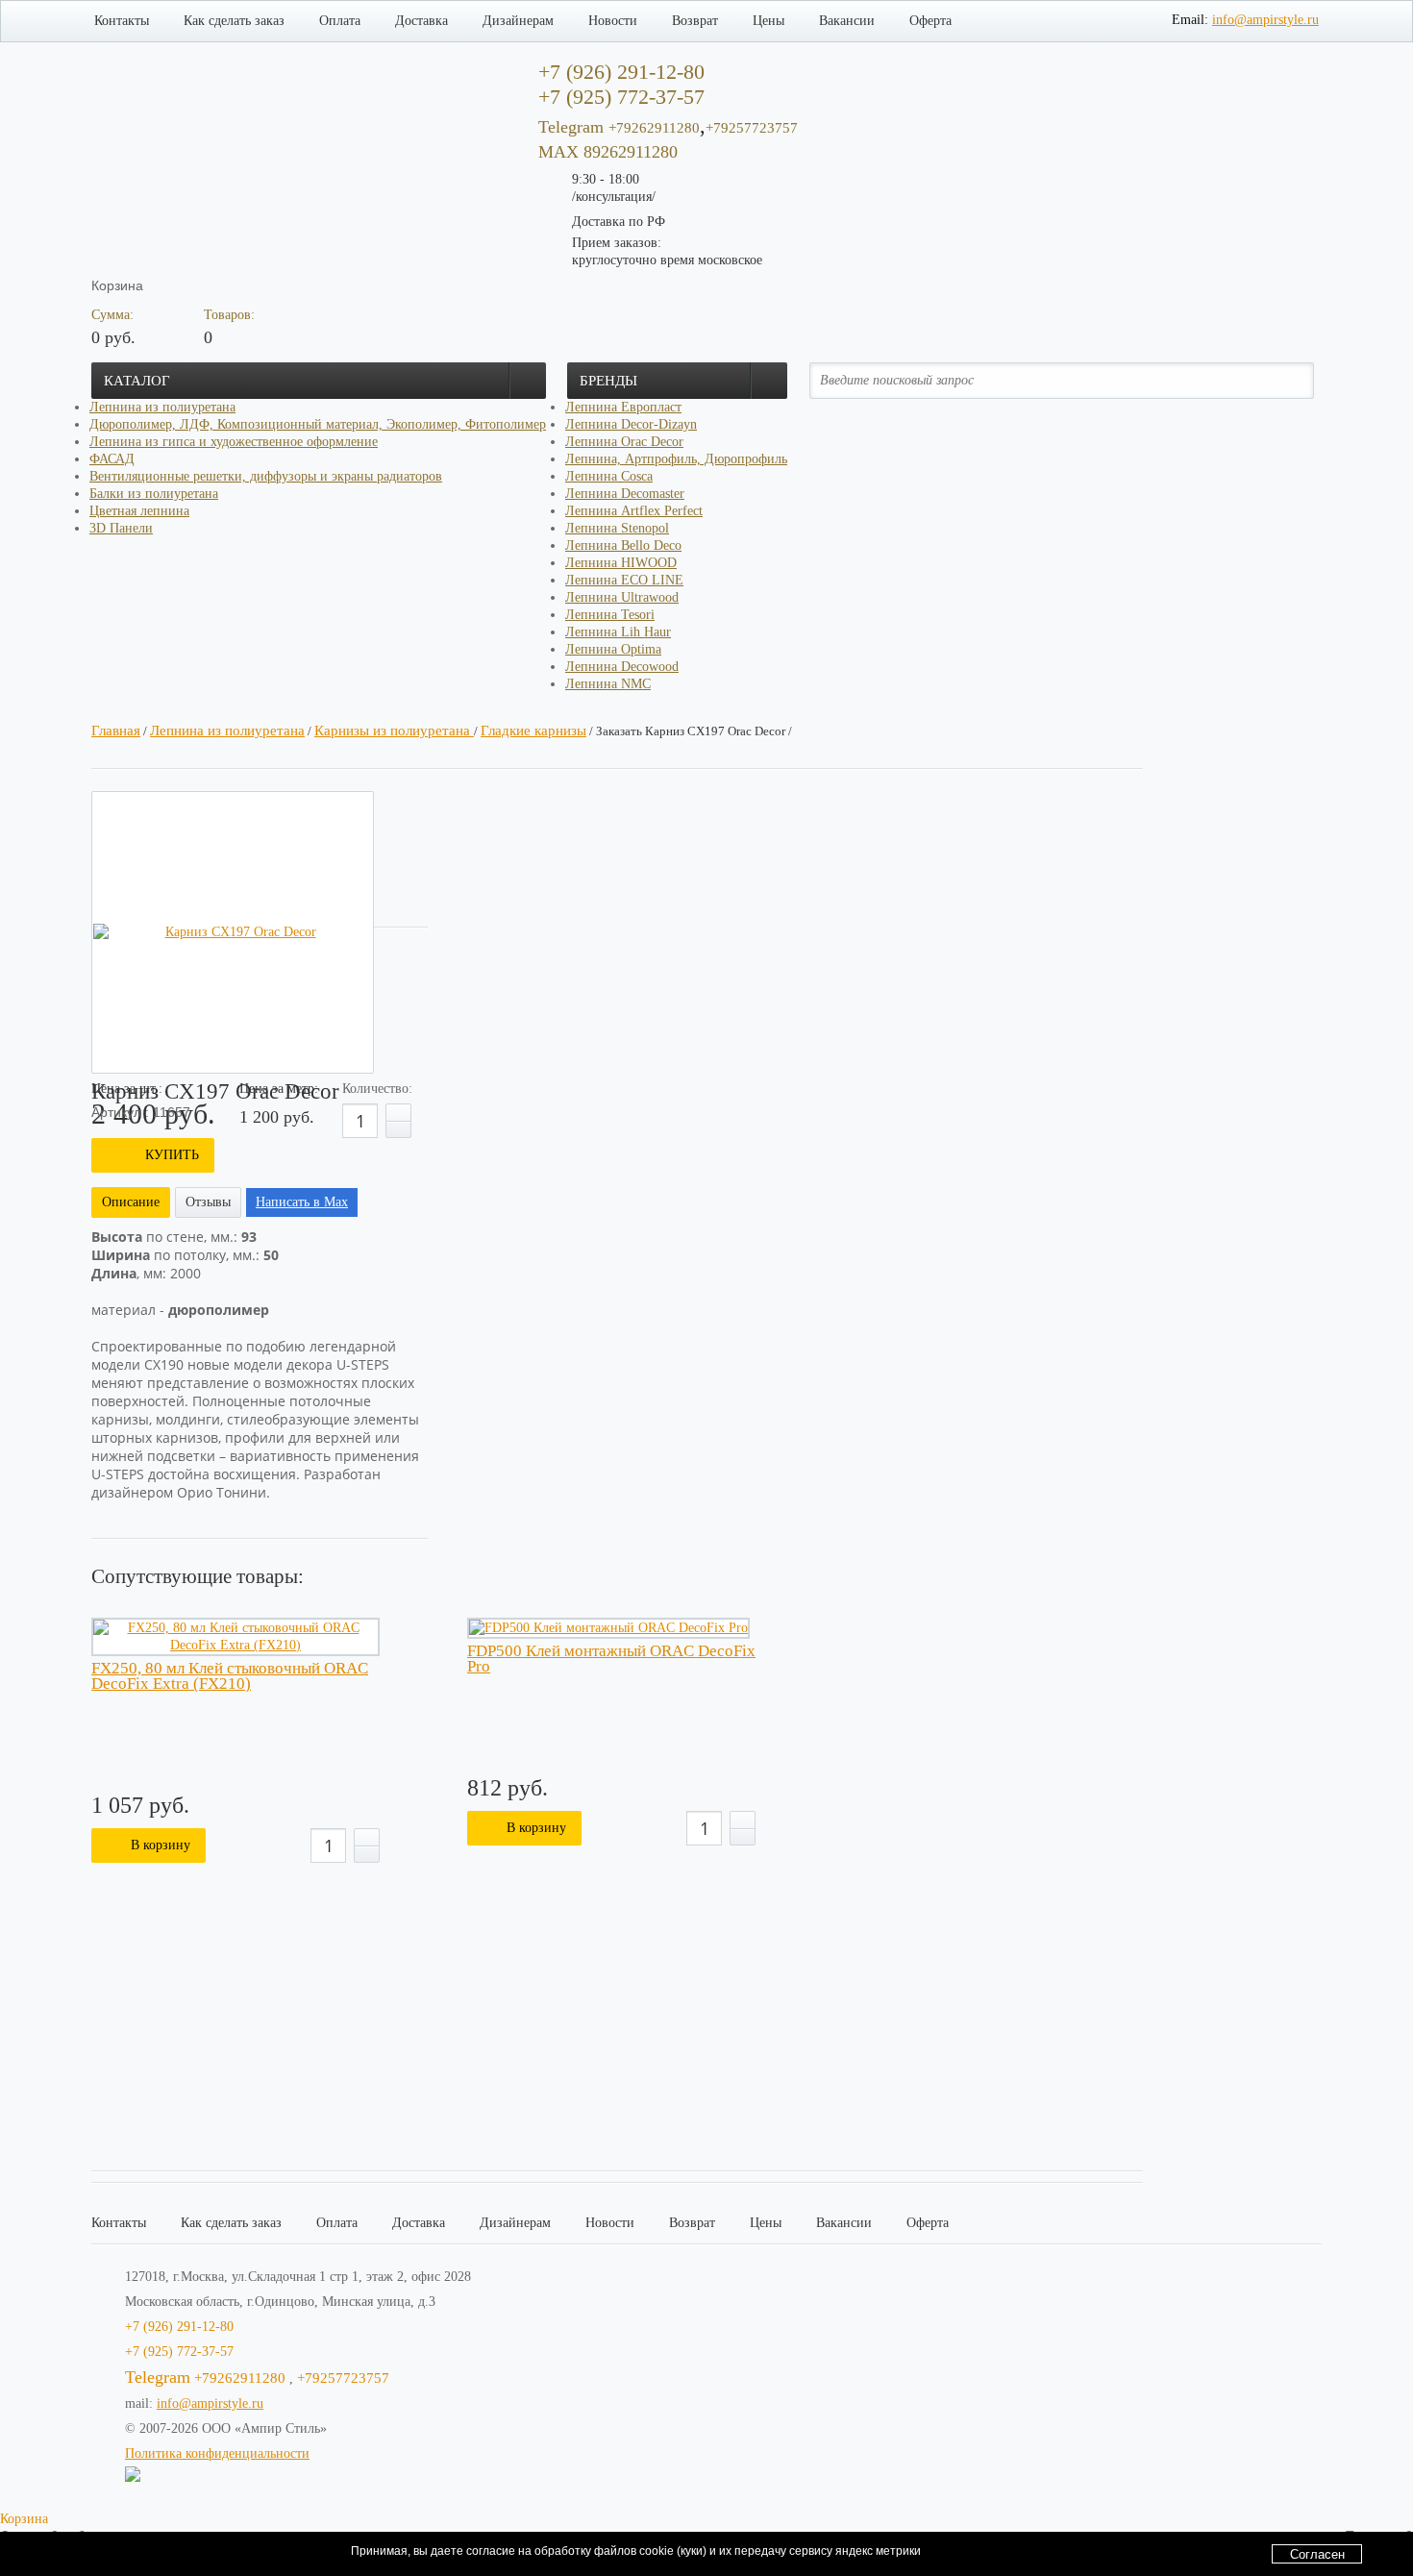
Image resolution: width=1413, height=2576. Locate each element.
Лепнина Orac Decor (624, 442)
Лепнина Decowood (622, 667)
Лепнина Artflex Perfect (634, 511)
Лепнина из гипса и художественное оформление (234, 442)
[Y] (1287, 380)
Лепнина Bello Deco (623, 545)
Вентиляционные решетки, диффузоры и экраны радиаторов (266, 476)
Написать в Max (302, 1202)
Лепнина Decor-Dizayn (631, 424)
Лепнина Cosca (609, 476)
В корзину (161, 1845)
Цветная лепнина (139, 511)
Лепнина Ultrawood (622, 597)
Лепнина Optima (613, 649)
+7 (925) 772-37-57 (179, 2352)
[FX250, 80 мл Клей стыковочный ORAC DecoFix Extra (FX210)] (235, 1637)
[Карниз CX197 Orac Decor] (233, 932)
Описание (131, 1202)
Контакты (122, 21)
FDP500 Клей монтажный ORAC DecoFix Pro (611, 1659)
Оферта (930, 21)
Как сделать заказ (234, 21)
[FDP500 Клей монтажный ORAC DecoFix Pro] (608, 1628)
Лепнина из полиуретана (162, 407)
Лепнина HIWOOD (621, 563)
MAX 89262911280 (608, 152)
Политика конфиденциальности (217, 2453)
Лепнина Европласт (623, 407)
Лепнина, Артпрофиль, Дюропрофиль (676, 459)
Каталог (137, 381)
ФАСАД (112, 459)
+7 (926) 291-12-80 (179, 2327)
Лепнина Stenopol (617, 528)
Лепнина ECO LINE (624, 580)
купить (172, 1155)
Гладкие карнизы (533, 731)
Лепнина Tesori (610, 615)
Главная (116, 731)
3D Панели (121, 528)
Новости (613, 21)
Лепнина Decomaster (625, 494)
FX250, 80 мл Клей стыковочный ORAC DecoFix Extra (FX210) (230, 1676)
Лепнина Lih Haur (618, 632)
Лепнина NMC (608, 684)
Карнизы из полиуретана (394, 731)
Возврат (695, 21)
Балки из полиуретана (154, 494)
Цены (768, 21)
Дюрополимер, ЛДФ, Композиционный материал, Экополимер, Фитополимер (318, 424)
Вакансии (847, 21)
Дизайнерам (518, 21)
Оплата (340, 21)
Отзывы (208, 1202)
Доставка (421, 21)
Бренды (608, 381)
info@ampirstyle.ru (1265, 20)
